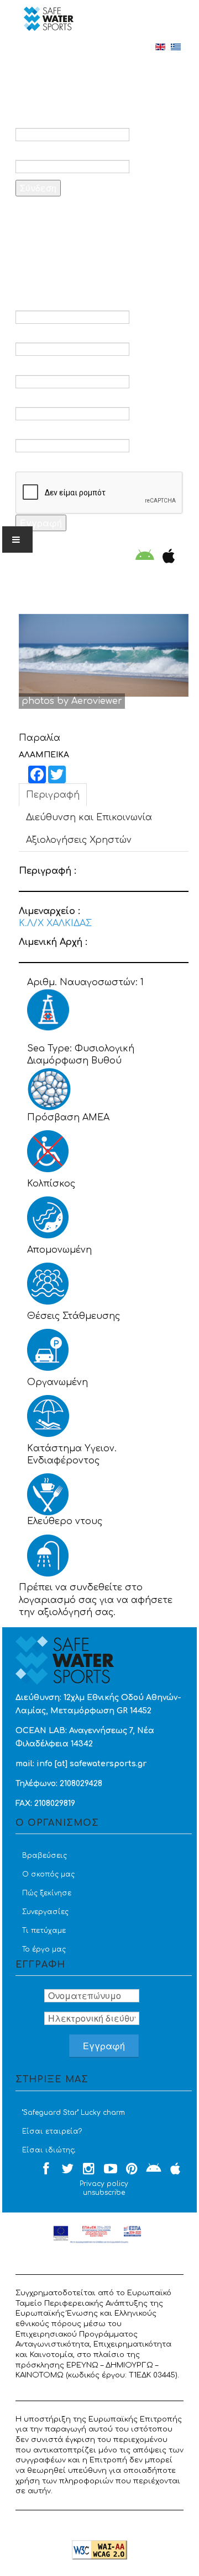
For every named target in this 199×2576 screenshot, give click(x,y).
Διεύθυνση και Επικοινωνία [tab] (89, 817)
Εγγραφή (41, 523)
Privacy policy (104, 2184)
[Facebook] (46, 2169)
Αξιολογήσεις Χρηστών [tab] (79, 840)
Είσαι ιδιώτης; (49, 2150)
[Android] (145, 557)
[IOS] (166, 557)
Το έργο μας (44, 1949)
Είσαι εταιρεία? (52, 2131)
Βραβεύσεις (44, 1856)
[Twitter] (67, 2169)
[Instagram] (89, 2169)
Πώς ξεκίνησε (47, 1893)
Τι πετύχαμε (44, 1931)
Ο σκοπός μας (48, 1874)
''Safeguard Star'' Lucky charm (74, 2113)
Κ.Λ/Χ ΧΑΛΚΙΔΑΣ (55, 923)
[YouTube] (111, 2169)
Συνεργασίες (45, 1912)
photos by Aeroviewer (72, 701)
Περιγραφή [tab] (53, 795)
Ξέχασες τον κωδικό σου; (88, 216)
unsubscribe (104, 2193)
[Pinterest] (132, 2169)
